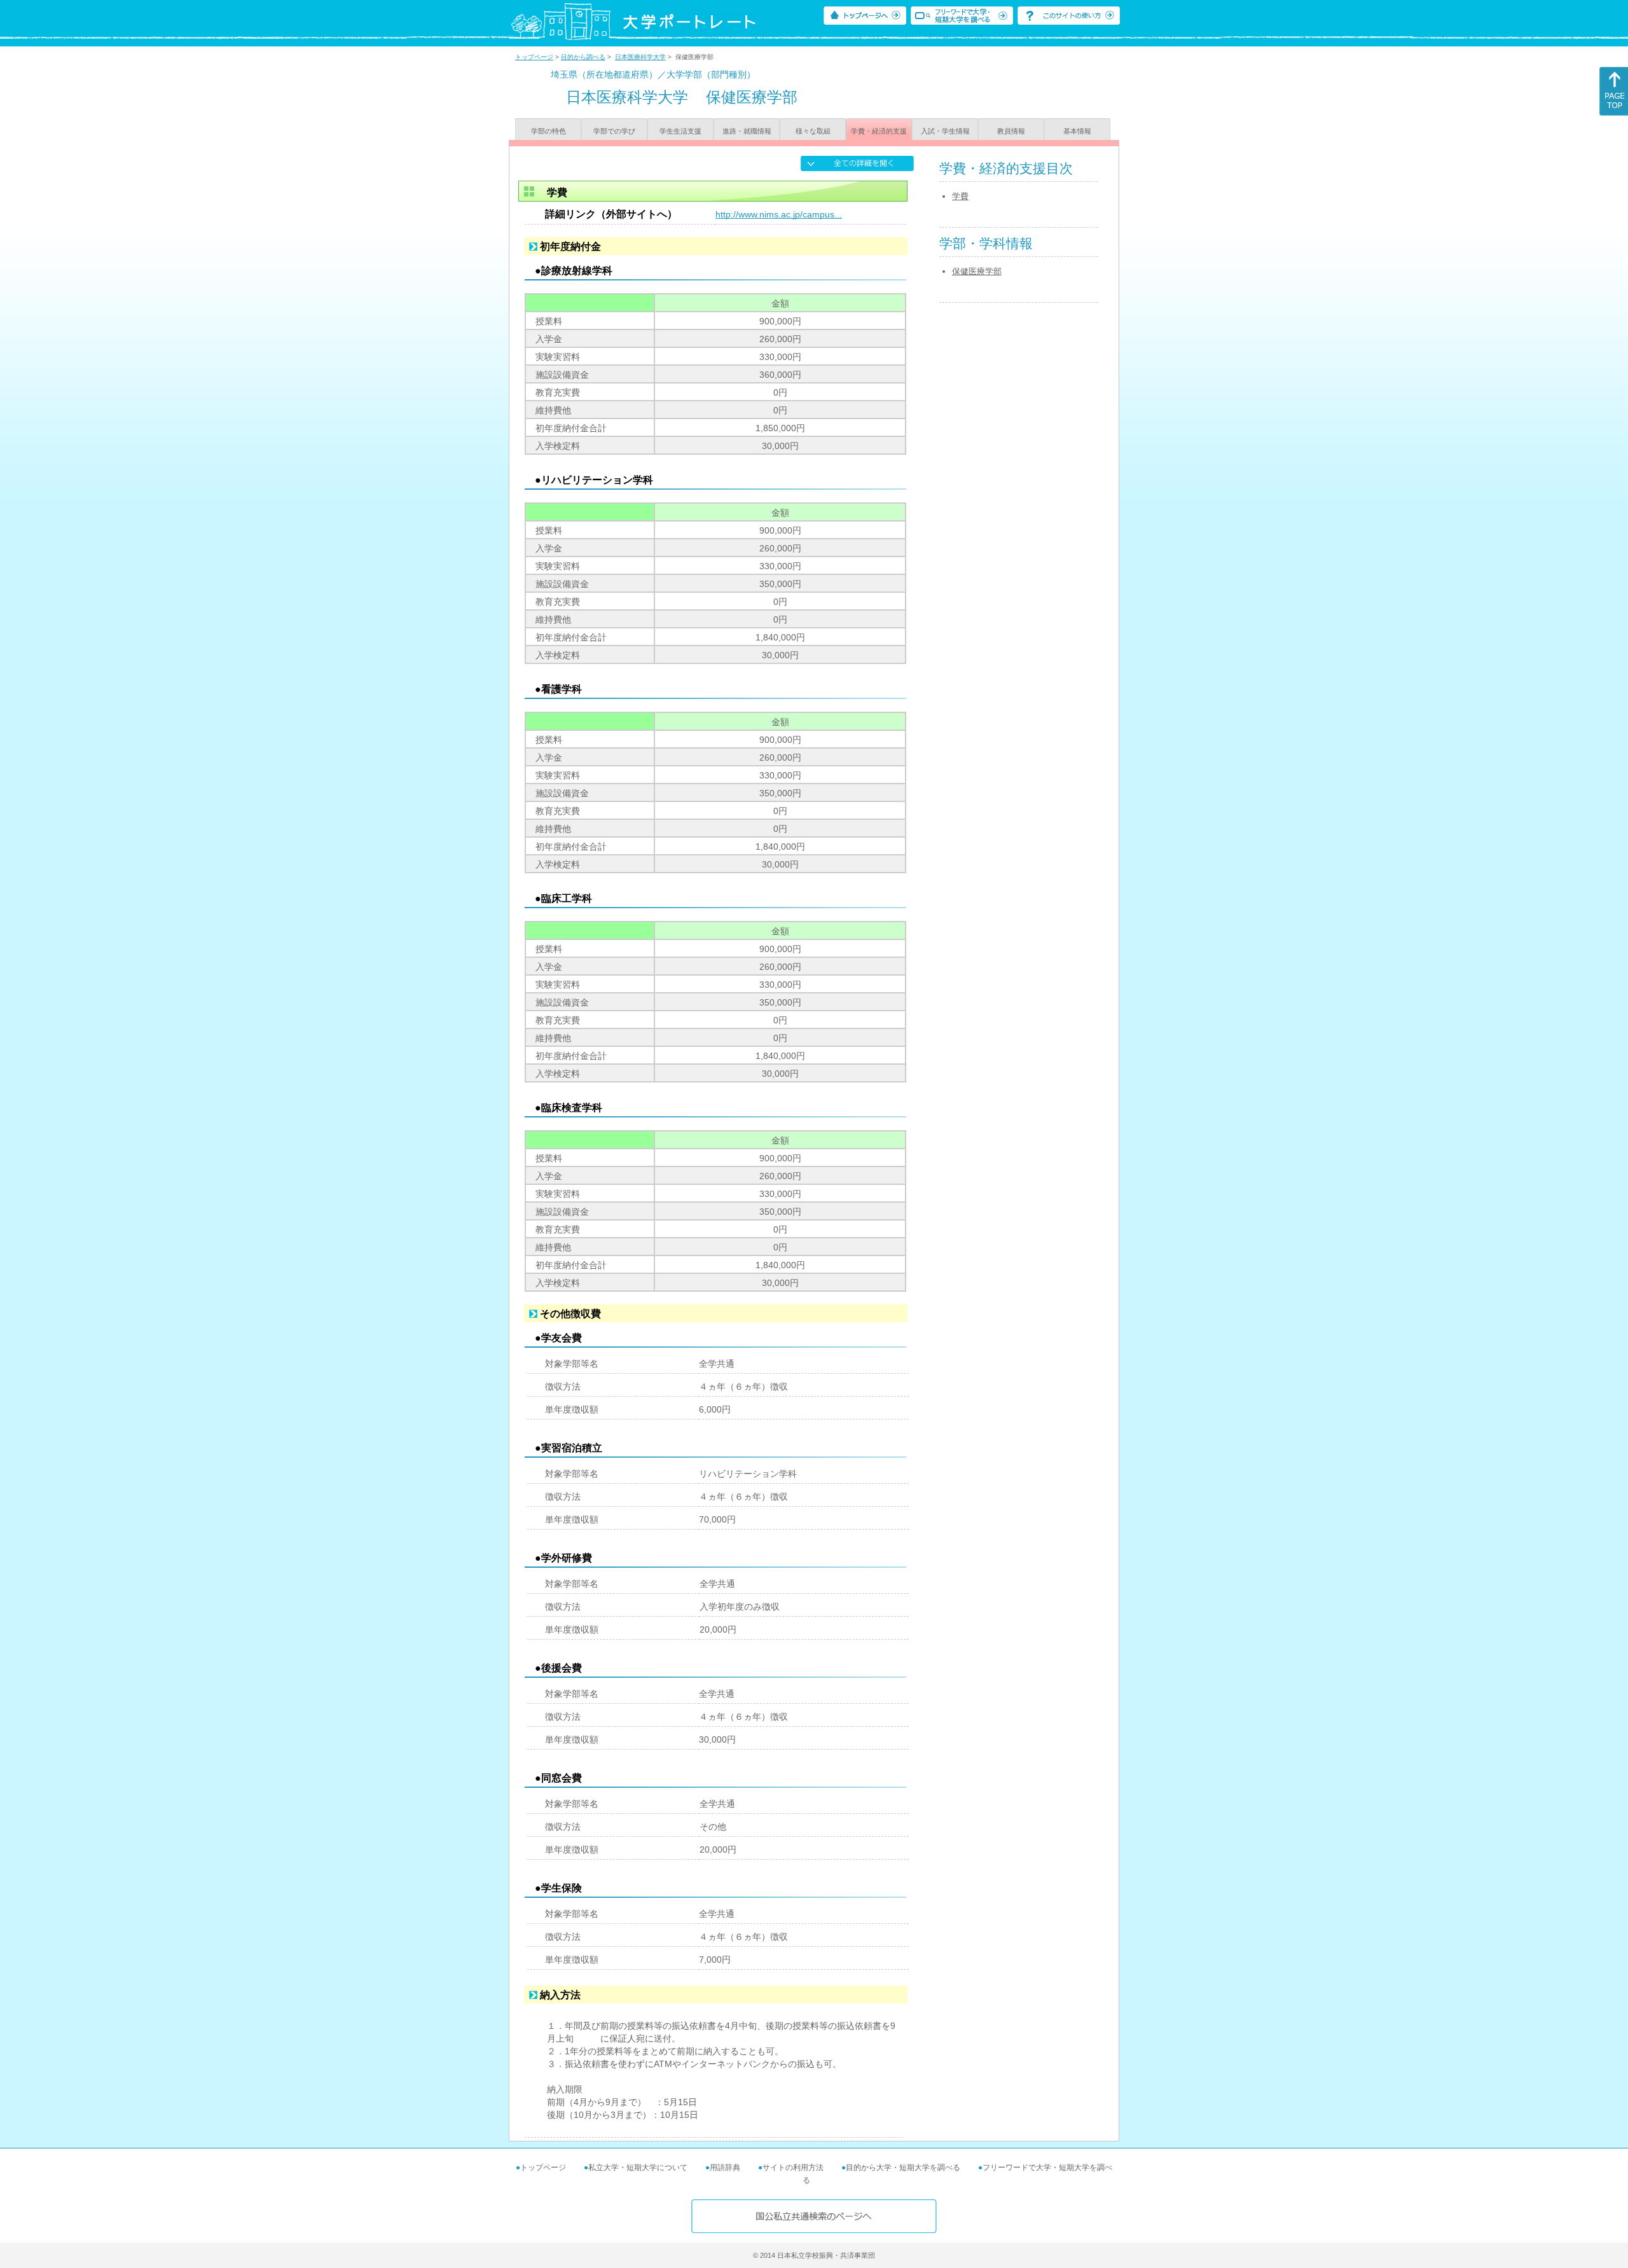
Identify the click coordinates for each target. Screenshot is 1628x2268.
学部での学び (614, 131)
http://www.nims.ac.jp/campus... (779, 214)
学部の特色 (548, 131)
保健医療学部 (977, 271)
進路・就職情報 (747, 131)
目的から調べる (583, 57)
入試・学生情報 (945, 131)
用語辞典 (725, 2168)
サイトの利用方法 (793, 2168)
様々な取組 (813, 131)
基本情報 (1077, 131)
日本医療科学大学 (640, 57)
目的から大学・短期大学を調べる (903, 2168)
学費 (960, 196)
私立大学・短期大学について (638, 2168)
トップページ (534, 57)
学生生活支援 (680, 131)
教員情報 (1011, 131)
